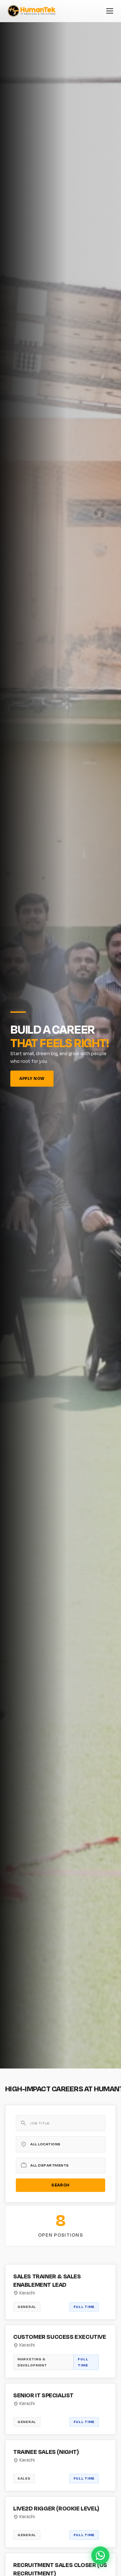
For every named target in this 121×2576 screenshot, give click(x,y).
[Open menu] (110, 11)
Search (60, 2185)
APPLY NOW (32, 1079)
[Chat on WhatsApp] (100, 2555)
